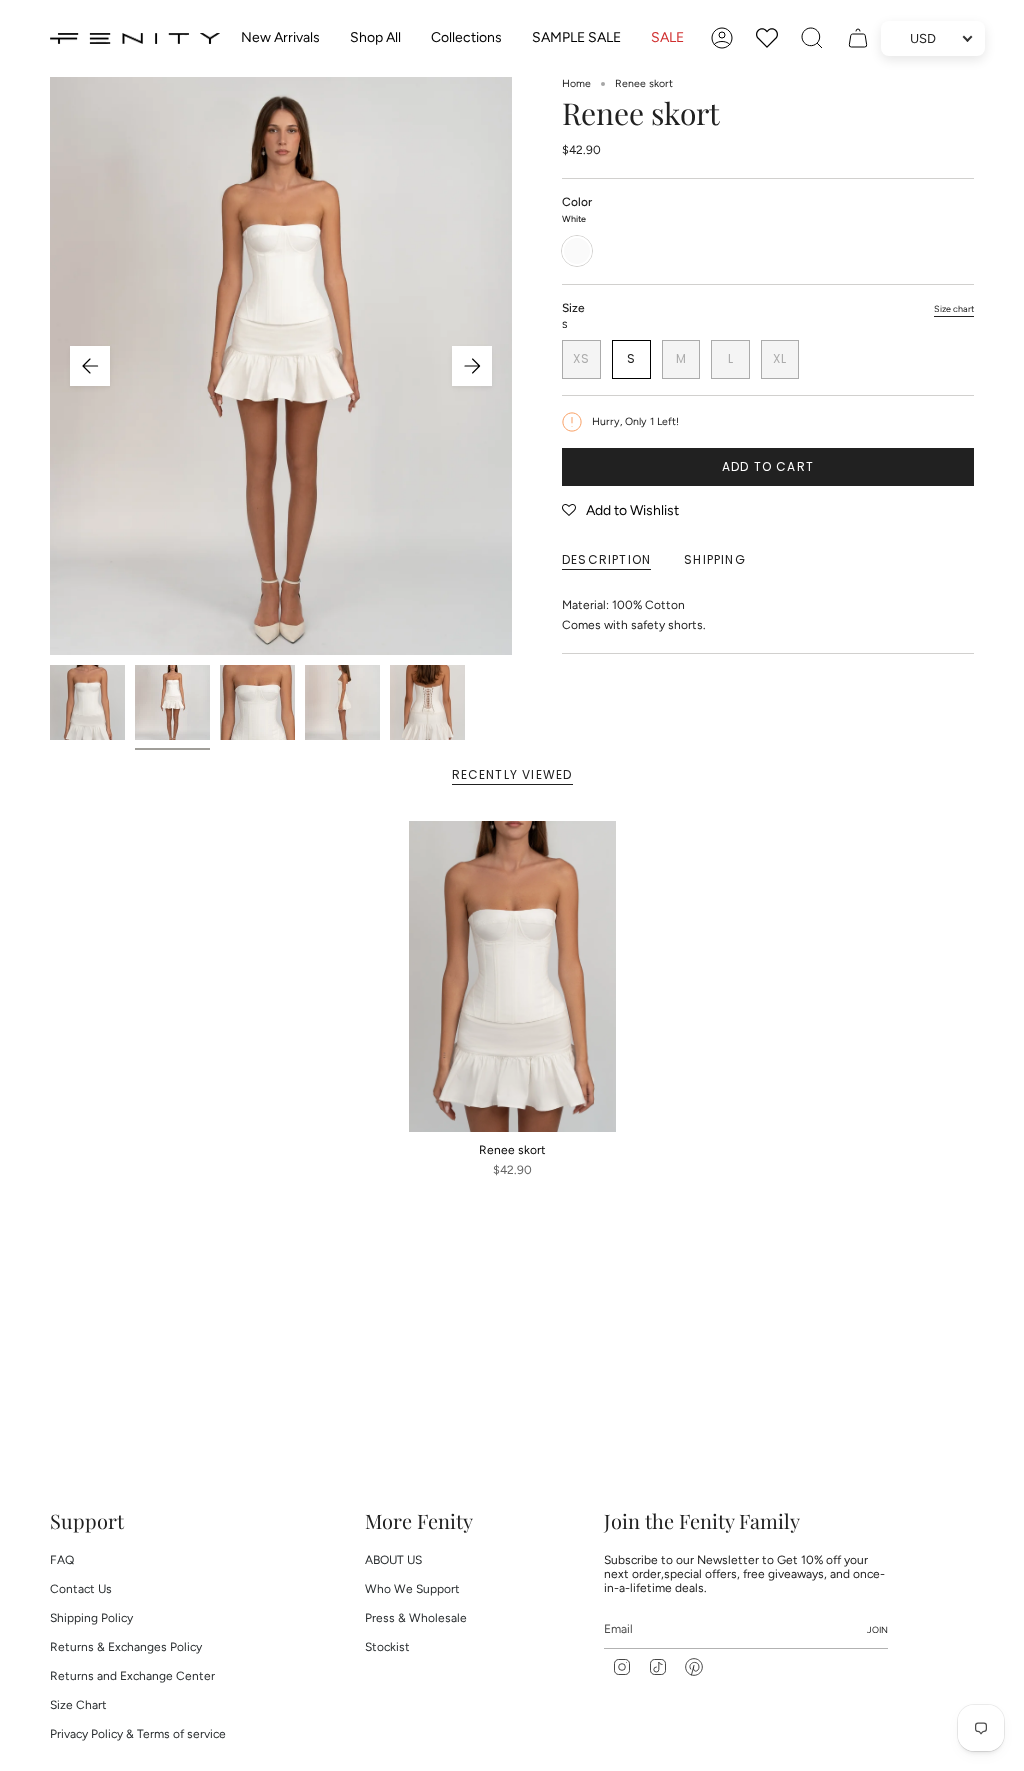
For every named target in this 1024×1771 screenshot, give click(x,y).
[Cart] (858, 38)
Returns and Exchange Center (132, 1676)
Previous (90, 366)
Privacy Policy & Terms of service (138, 1734)
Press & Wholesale (416, 1618)
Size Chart (78, 1705)
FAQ (62, 1560)
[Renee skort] (512, 976)
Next (472, 366)
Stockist (387, 1647)
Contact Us (81, 1589)
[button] (375, 38)
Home (576, 83)
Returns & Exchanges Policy (126, 1647)
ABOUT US (393, 1560)
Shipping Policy (91, 1618)
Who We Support (412, 1589)
